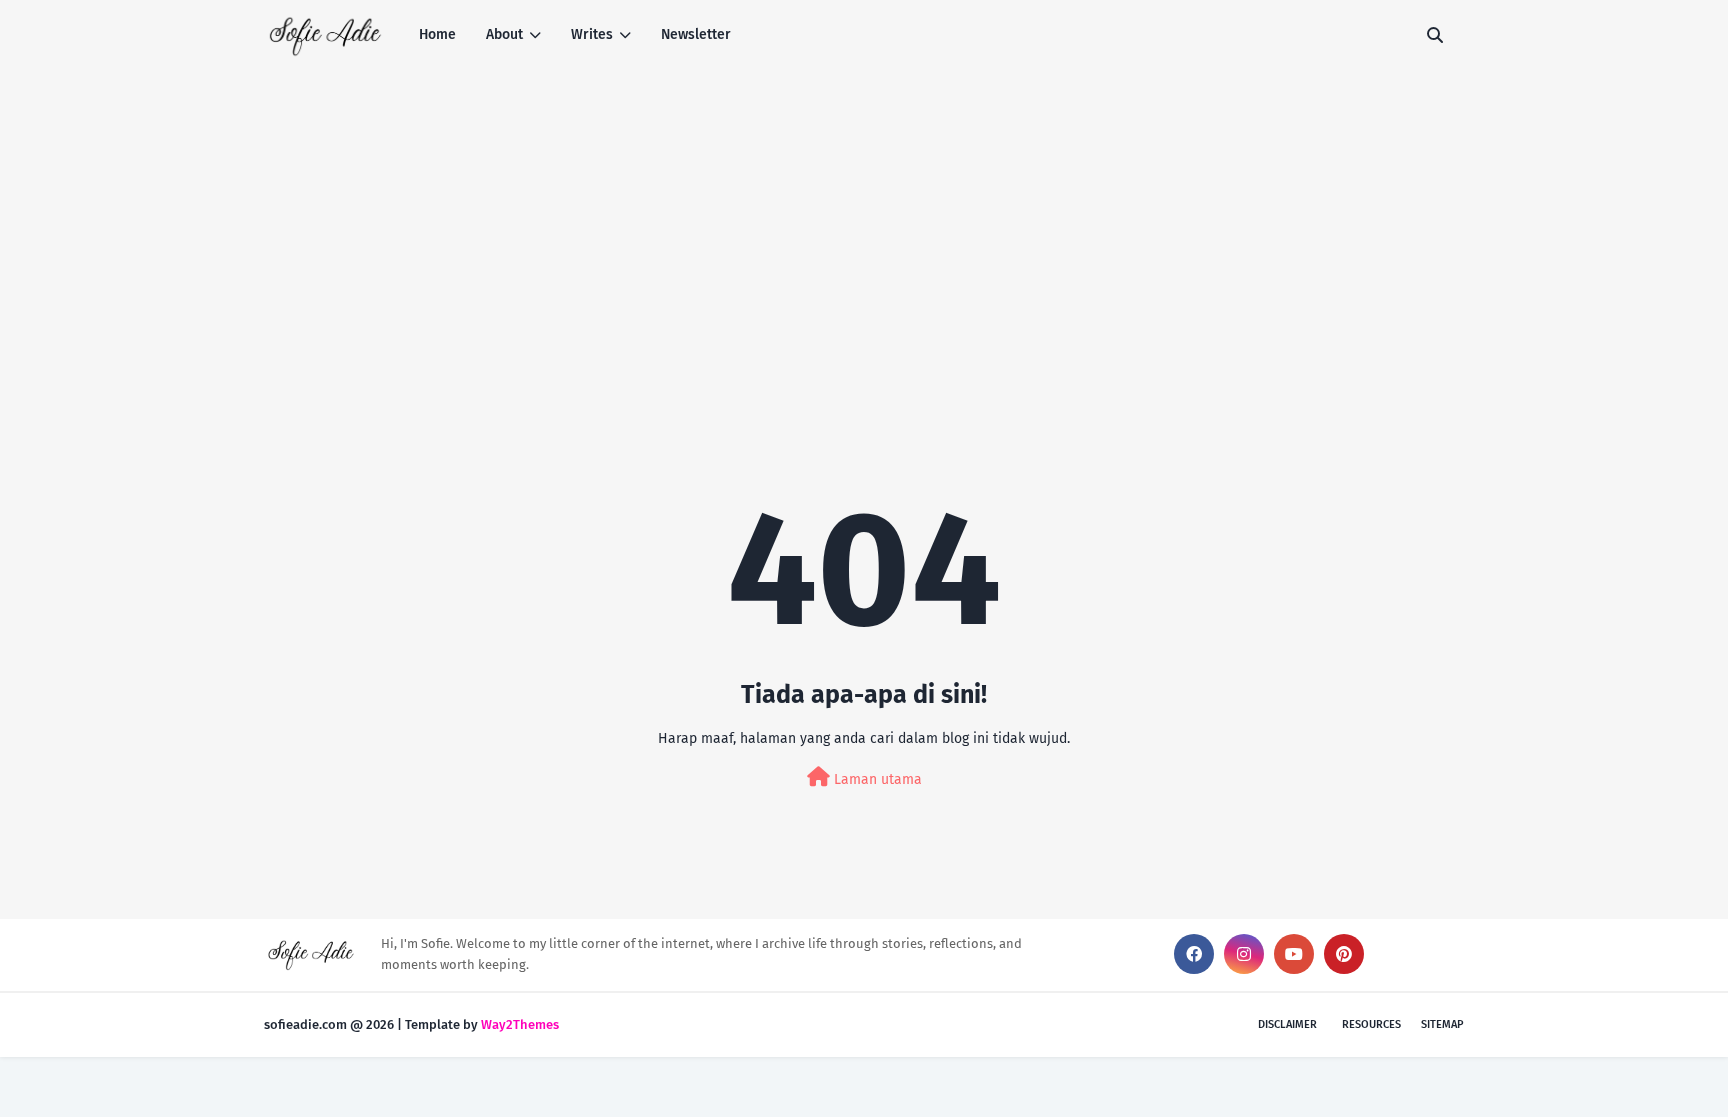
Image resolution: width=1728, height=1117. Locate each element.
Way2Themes (520, 1024)
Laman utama (876, 779)
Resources (1371, 1024)
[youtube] (1294, 954)
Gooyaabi (590, 1024)
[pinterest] (1344, 954)
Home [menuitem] (437, 34)
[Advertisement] (864, 220)
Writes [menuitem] (592, 34)
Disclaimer (1287, 1024)
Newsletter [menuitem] (696, 34)
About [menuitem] (504, 34)
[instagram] (1244, 954)
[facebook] (1194, 954)
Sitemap (1442, 1024)
